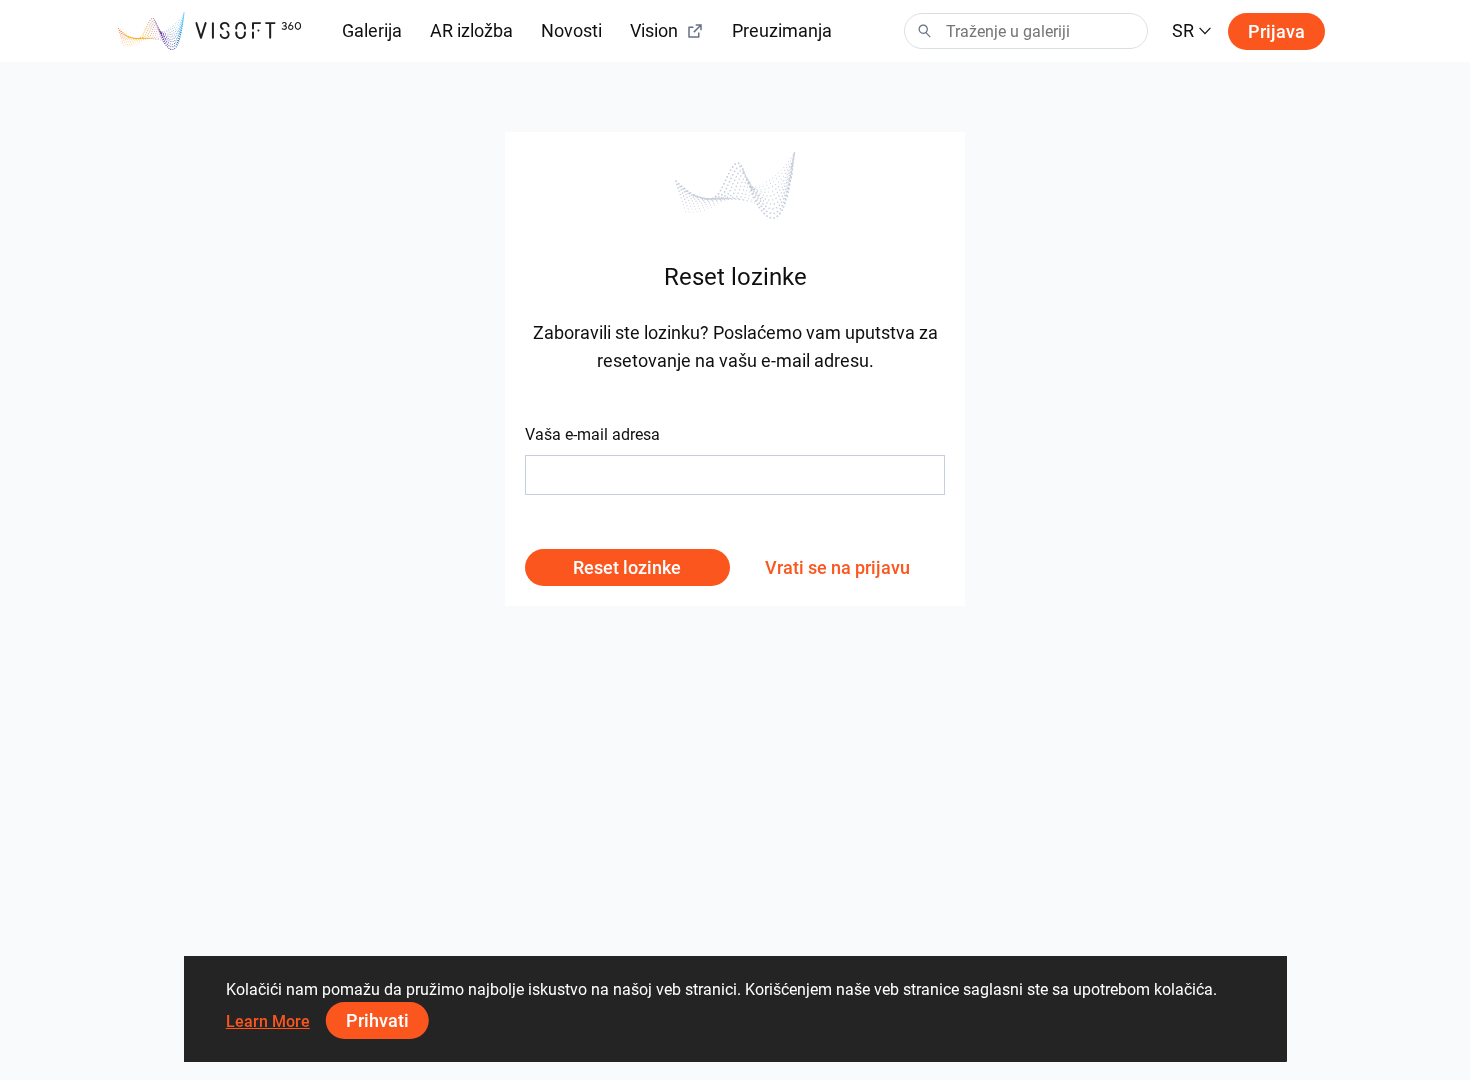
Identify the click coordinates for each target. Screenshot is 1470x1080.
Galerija (372, 30)
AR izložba (471, 30)
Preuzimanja (782, 30)
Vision (654, 30)
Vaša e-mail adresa (592, 434)
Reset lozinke (627, 567)
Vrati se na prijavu (837, 567)
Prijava (1276, 31)
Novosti (571, 30)
